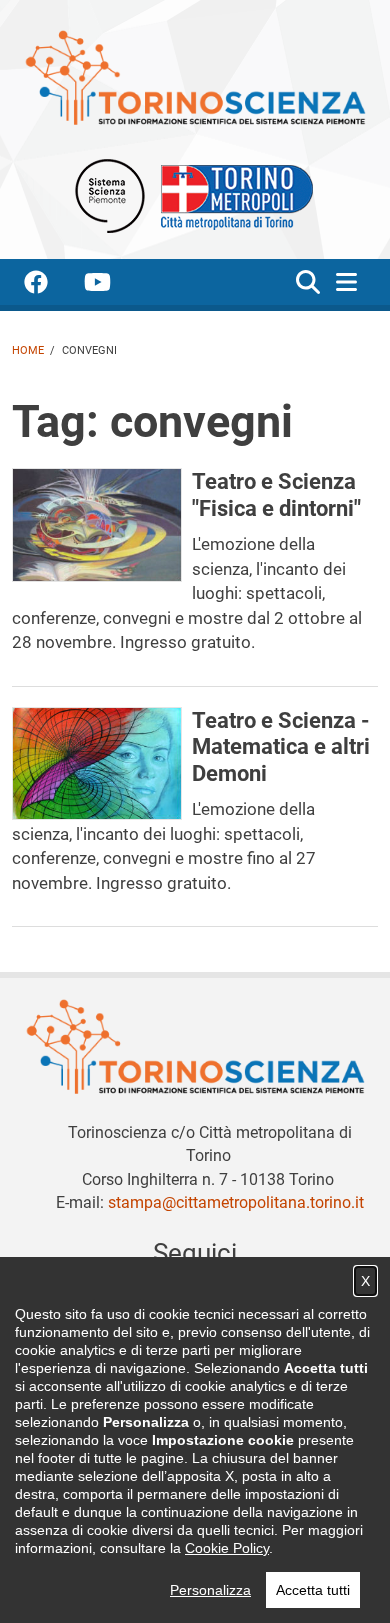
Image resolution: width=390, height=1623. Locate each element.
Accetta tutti (313, 1590)
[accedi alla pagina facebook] (52, 285)
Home (28, 350)
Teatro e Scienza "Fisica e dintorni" (276, 494)
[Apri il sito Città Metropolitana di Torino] (232, 194)
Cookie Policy (227, 1548)
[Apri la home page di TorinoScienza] (195, 76)
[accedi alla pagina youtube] (113, 285)
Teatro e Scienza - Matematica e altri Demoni (281, 747)
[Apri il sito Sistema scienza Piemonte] (110, 194)
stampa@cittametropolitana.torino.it (236, 1202)
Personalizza (210, 1590)
